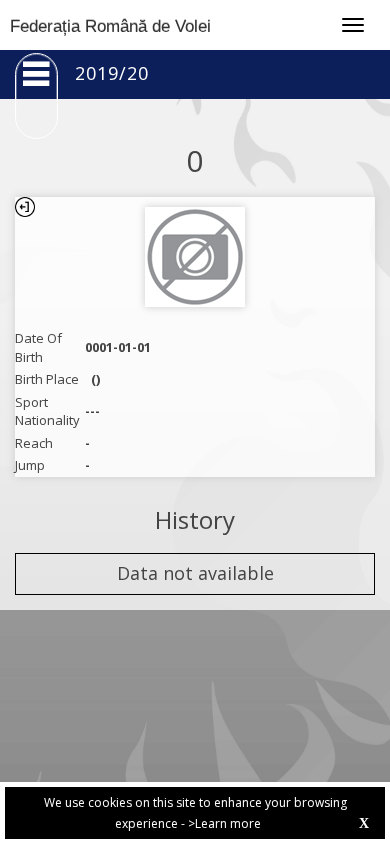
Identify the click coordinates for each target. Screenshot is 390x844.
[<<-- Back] (25, 207)
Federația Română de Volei (110, 26)
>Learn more (224, 823)
